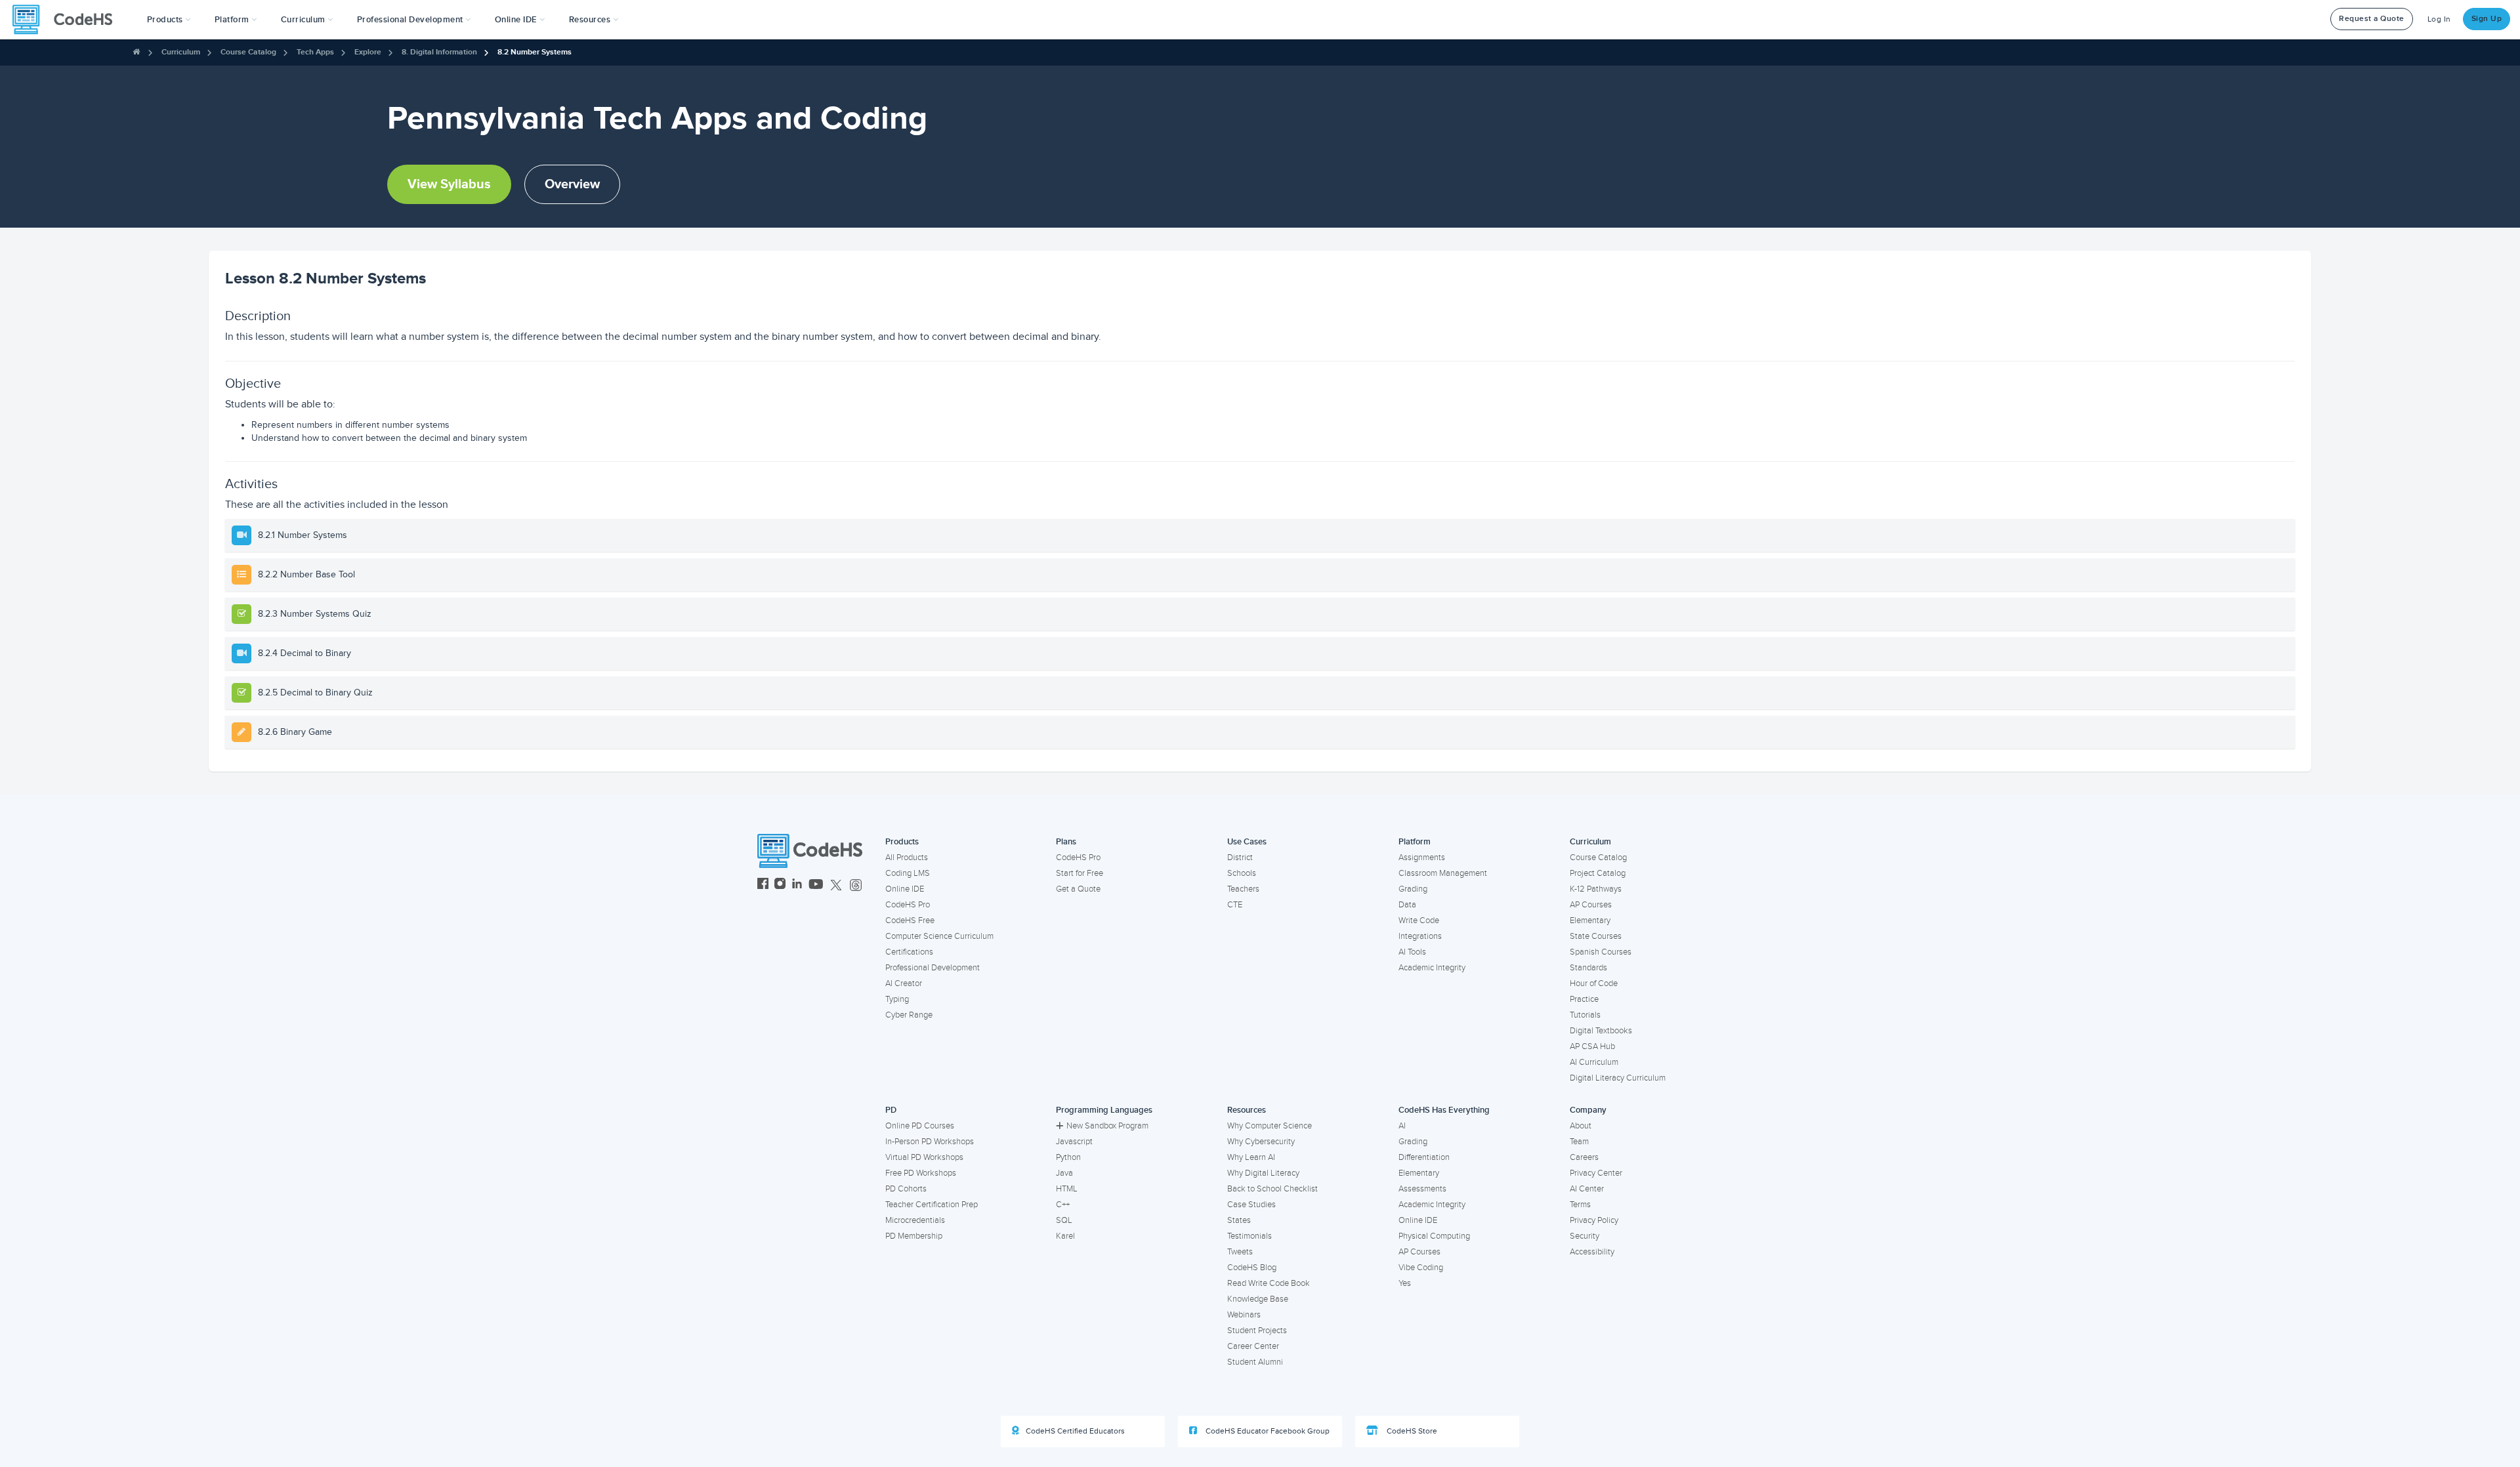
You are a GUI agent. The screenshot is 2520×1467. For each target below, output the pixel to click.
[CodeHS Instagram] (780, 885)
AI (1402, 1126)
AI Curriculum (1594, 1062)
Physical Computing (1434, 1236)
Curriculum (181, 52)
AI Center (1587, 1189)
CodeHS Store (1411, 1431)
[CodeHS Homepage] (68, 20)
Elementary (1590, 920)
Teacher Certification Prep (932, 1205)
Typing (897, 999)
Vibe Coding (1421, 1268)
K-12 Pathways (1596, 889)
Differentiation (1424, 1157)
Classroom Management (1443, 873)
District (1240, 857)
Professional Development (933, 968)
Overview (572, 184)
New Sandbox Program (1107, 1126)
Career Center (1253, 1346)
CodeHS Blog (1252, 1268)
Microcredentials (915, 1220)
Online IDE (905, 889)
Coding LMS (908, 873)
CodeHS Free (910, 920)
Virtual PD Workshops (924, 1157)
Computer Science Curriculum (939, 936)
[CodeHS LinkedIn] (797, 885)
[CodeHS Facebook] (763, 885)
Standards (1588, 968)
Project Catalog (1598, 873)
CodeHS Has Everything (1444, 1110)
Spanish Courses (1601, 952)
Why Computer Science (1270, 1126)
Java (1064, 1173)
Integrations (1420, 936)
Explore (368, 52)
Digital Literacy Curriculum (1618, 1078)
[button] (169, 20)
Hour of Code (1594, 983)
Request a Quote (2372, 19)
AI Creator (904, 983)
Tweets (1240, 1252)
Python (1068, 1157)
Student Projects (1257, 1331)
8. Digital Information (439, 52)
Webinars (1244, 1315)
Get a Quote (1078, 889)
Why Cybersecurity (1261, 1142)
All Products (907, 857)
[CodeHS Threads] (856, 885)
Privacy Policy (1594, 1220)
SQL (1064, 1220)
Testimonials (1249, 1236)
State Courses (1596, 936)
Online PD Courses (920, 1126)
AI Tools (1412, 952)
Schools (1242, 873)
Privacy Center (1596, 1173)
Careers (1584, 1157)
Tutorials (1585, 1015)
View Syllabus (449, 184)
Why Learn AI (1251, 1157)
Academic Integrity (1432, 968)
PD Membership (914, 1236)
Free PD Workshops (921, 1173)
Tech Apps (315, 52)
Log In (2439, 19)
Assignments (1422, 857)
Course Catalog (248, 52)
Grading (1413, 889)
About (1581, 1126)
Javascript (1074, 1142)
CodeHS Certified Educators (1075, 1431)
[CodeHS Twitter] (836, 885)
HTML (1067, 1189)
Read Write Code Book (1269, 1283)
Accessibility (1592, 1252)
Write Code (1419, 920)
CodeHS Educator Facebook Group (1267, 1431)
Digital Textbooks (1601, 1031)
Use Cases (1247, 842)
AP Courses (1591, 905)
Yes (1405, 1283)
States (1239, 1220)
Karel (1065, 1236)
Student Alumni (1255, 1362)
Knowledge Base (1258, 1299)
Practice (1584, 999)
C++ (1063, 1205)
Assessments (1422, 1189)
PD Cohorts (906, 1189)
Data (1407, 905)
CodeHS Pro (908, 905)
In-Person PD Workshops (930, 1142)
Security (1585, 1236)
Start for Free (1080, 873)
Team (1579, 1142)
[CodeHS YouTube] (816, 885)
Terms (1580, 1205)
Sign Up (2487, 19)
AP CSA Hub (1592, 1046)
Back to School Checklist (1272, 1189)
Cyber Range (909, 1015)
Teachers (1243, 889)
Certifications (909, 952)
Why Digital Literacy (1263, 1173)
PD (891, 1110)
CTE (1235, 905)
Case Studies (1251, 1205)
